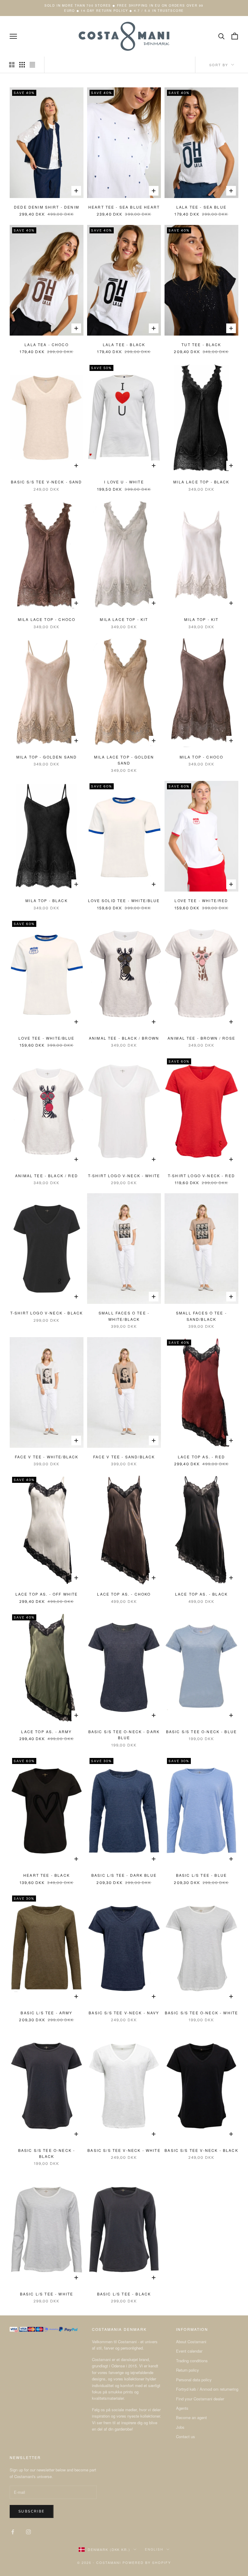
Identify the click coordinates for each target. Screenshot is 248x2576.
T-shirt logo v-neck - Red (201, 1176)
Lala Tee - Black (124, 344)
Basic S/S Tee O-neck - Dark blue (124, 1735)
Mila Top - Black (47, 900)
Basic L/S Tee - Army (46, 2013)
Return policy (188, 2370)
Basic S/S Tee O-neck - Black (47, 2153)
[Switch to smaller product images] (22, 65)
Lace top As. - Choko (124, 1594)
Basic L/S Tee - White (47, 2294)
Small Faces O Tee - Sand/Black (201, 1316)
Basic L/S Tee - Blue (201, 1875)
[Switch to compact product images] (32, 65)
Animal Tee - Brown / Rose (201, 1038)
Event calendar (189, 2351)
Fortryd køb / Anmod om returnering (207, 2389)
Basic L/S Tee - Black (124, 2294)
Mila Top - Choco (202, 757)
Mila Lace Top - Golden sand (124, 760)
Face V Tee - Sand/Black (124, 1457)
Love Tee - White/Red (201, 900)
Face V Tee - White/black (47, 1457)
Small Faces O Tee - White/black (124, 1316)
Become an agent (191, 2417)
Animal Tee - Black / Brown (124, 1038)
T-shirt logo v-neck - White (124, 1176)
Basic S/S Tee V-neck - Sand (46, 482)
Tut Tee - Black (201, 344)
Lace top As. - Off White (47, 1594)
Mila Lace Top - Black (201, 482)
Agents (182, 2408)
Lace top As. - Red (201, 1457)
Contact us (186, 2436)
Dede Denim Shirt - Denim (47, 207)
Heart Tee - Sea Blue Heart (124, 207)
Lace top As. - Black (201, 1594)
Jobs (180, 2427)
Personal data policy (194, 2380)
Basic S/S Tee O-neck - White (201, 2013)
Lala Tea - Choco (47, 344)
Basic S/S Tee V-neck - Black (201, 2150)
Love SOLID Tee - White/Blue (124, 900)
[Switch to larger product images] (12, 65)
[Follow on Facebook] (13, 2532)
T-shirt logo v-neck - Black (47, 1313)
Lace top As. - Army (46, 1731)
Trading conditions (192, 2361)
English (154, 2549)
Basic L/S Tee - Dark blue (124, 1875)
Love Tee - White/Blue (46, 1038)
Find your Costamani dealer (200, 2399)
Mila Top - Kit (201, 619)
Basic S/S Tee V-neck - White (124, 2150)
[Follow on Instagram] (28, 2532)
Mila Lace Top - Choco (47, 619)
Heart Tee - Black (47, 1875)
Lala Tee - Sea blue (201, 207)
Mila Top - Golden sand (47, 757)
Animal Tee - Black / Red (47, 1176)
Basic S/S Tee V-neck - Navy (124, 2013)
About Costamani (191, 2342)
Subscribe (32, 2511)
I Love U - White (124, 482)
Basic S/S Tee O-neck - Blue (201, 1731)
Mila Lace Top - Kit (124, 619)
